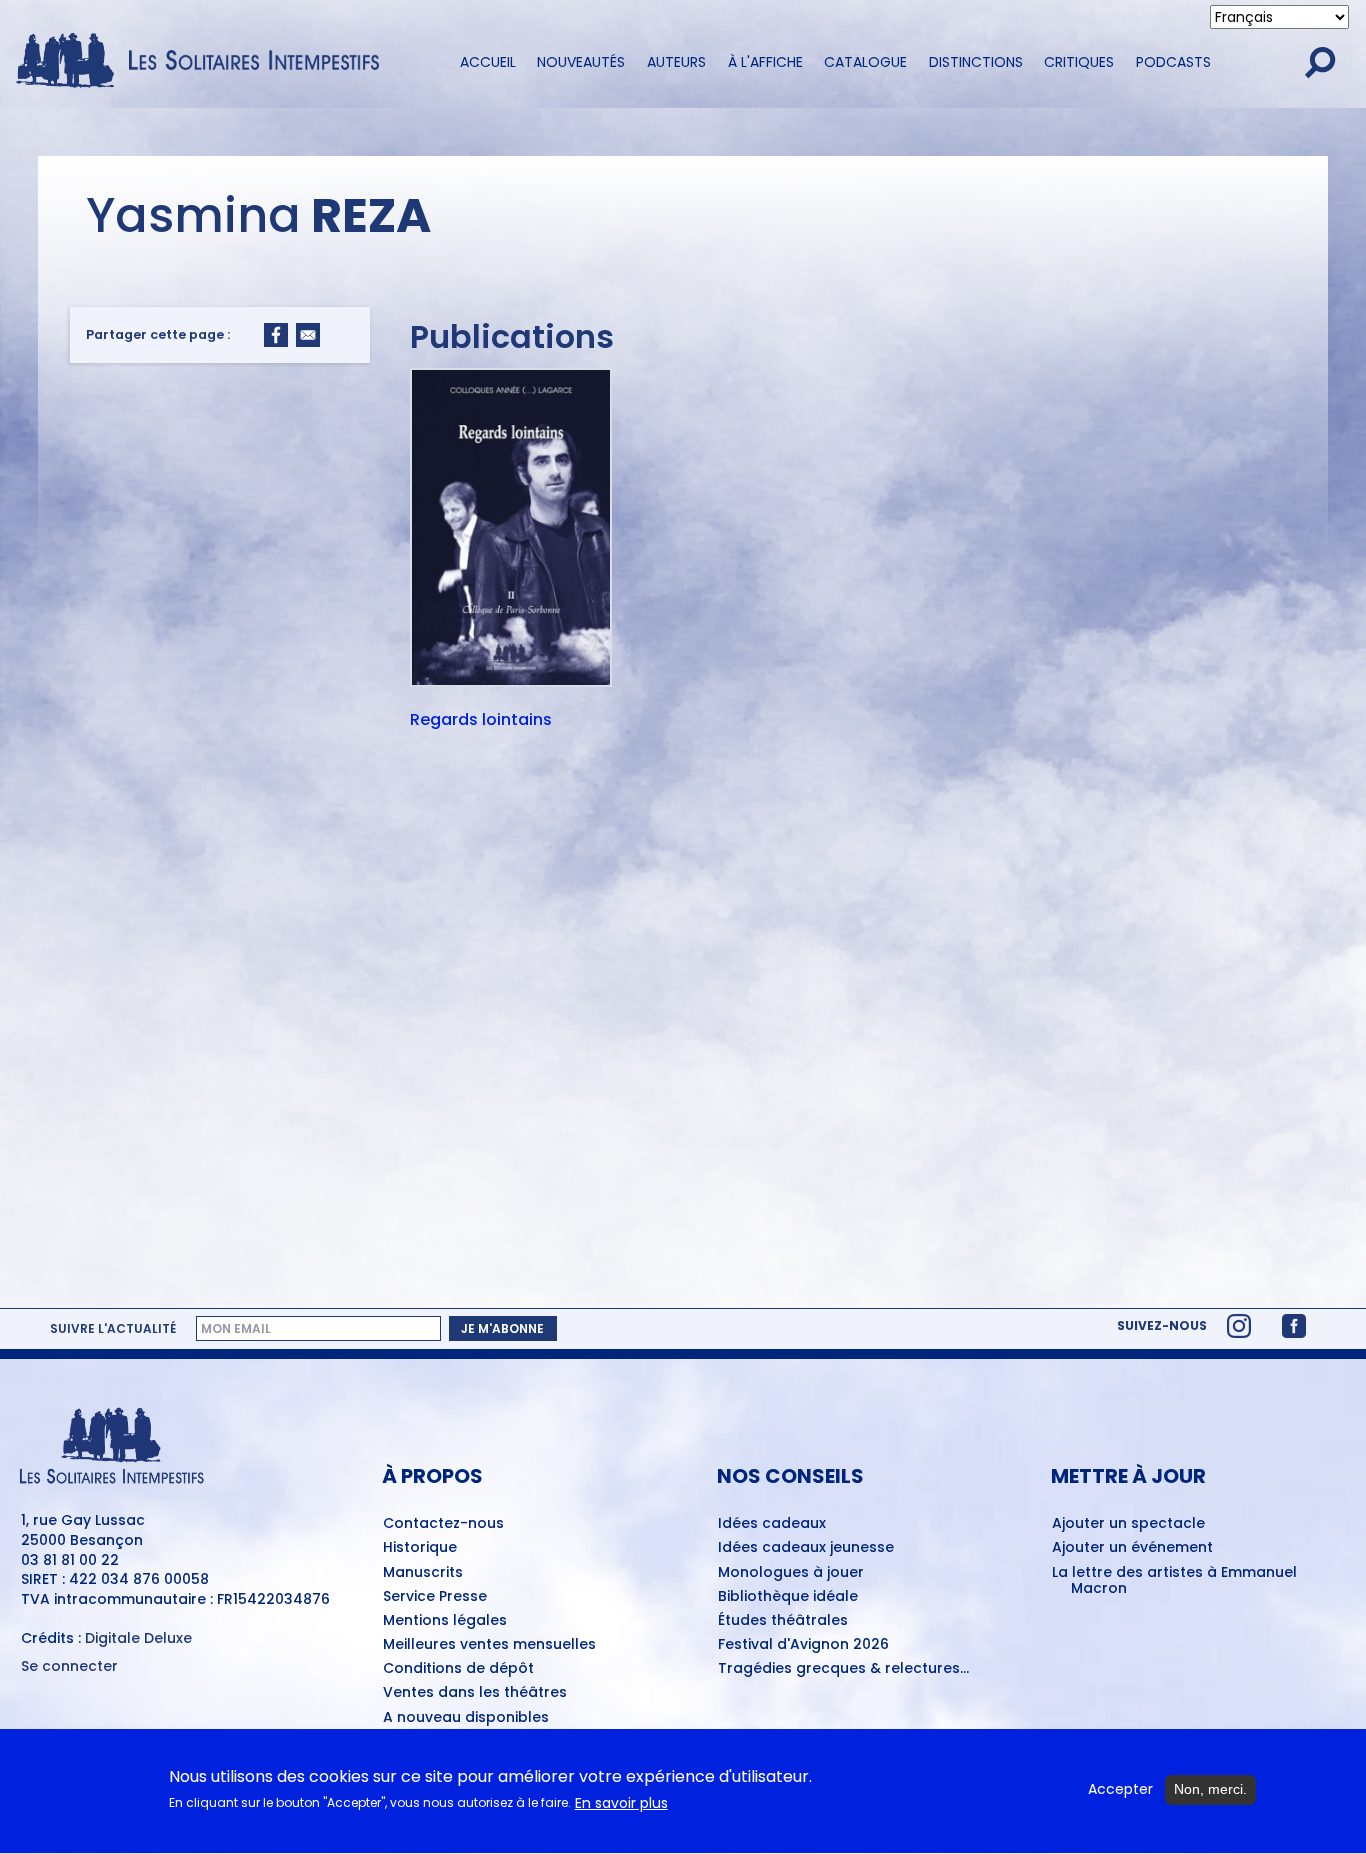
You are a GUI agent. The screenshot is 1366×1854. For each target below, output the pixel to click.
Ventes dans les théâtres (475, 1693)
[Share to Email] (308, 335)
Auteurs (676, 62)
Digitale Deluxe (138, 1638)
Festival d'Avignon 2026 (803, 1645)
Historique (420, 1548)
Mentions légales (445, 1621)
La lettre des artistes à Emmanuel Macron (1174, 1581)
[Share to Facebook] (276, 335)
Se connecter (69, 1666)
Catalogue (865, 62)
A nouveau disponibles (466, 1718)
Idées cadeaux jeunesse (806, 1548)
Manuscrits (423, 1573)
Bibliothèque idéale (788, 1597)
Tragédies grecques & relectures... (843, 1669)
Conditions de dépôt (458, 1669)
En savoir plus (621, 1803)
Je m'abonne (502, 1328)
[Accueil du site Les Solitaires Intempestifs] (205, 62)
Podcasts (1173, 62)
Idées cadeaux (772, 1524)
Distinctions (976, 62)
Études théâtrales (783, 1621)
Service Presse (435, 1597)
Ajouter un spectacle (1128, 1524)
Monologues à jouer (791, 1573)
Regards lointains (481, 721)
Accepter (1120, 1789)
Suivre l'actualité (113, 1329)
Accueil (488, 62)
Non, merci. (1210, 1789)
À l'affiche (765, 62)
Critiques (1079, 62)
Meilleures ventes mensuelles (489, 1645)
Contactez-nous (443, 1524)
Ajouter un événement (1132, 1548)
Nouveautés (581, 62)
